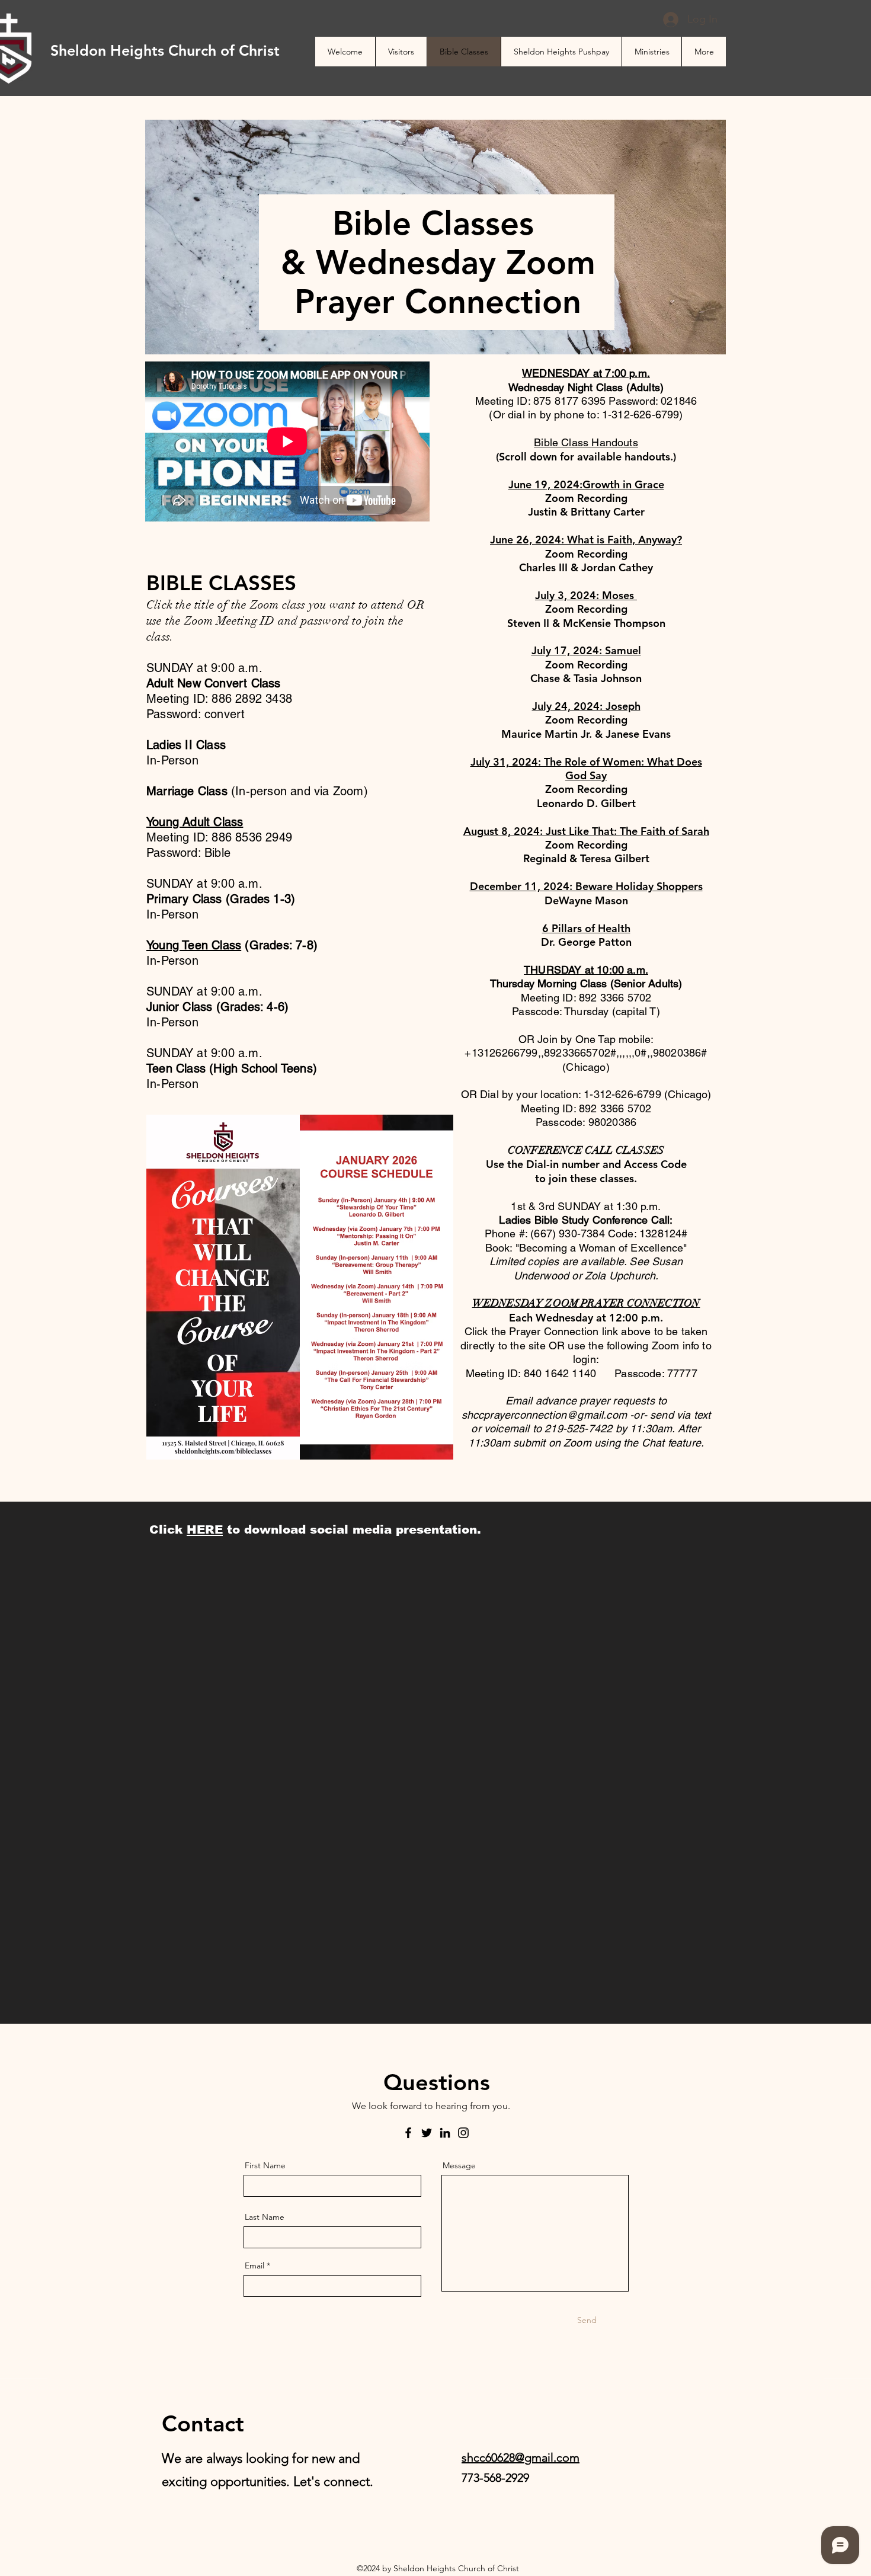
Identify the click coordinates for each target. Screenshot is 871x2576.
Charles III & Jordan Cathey (586, 567)
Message (459, 2165)
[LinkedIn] (445, 2133)
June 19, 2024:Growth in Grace (586, 484)
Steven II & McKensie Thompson (586, 623)
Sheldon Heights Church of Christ (165, 50)
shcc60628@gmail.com (521, 2457)
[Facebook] (408, 2133)
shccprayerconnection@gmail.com (544, 1415)
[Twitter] (427, 2133)
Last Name (265, 2217)
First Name (265, 2165)
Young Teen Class (194, 945)
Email (254, 2265)
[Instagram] (463, 2133)
